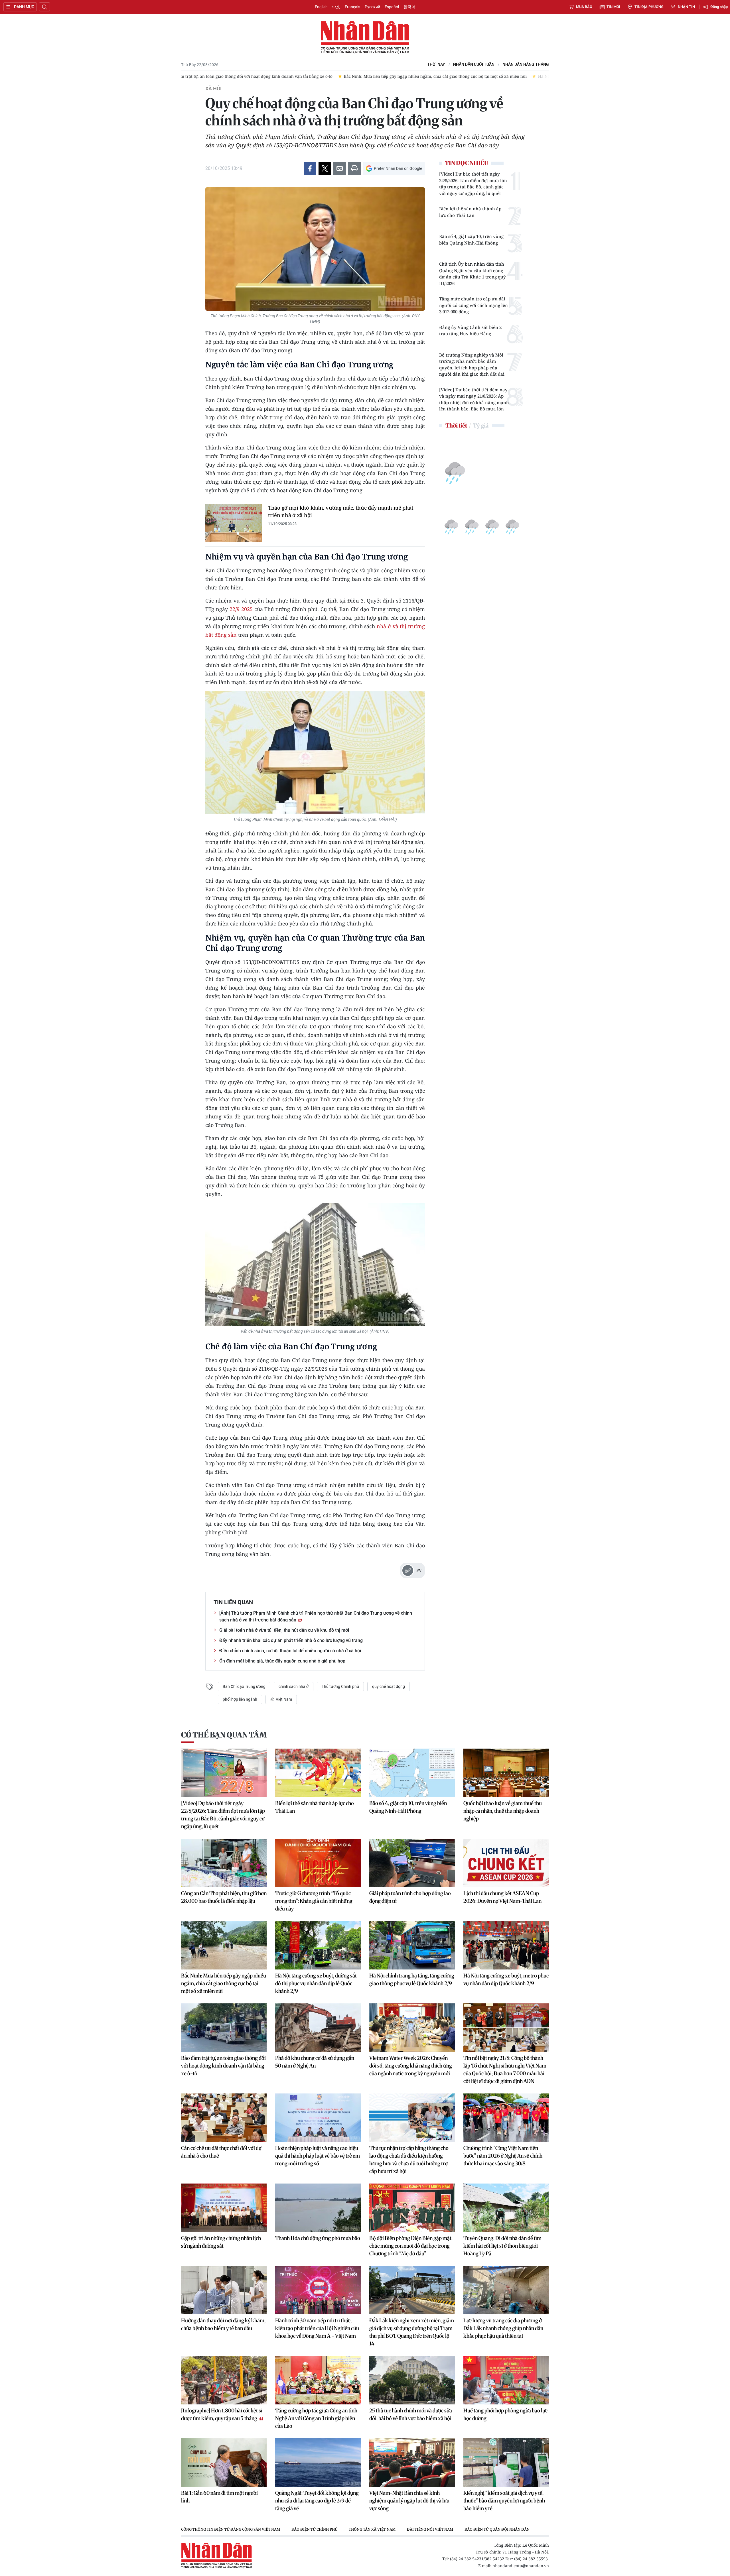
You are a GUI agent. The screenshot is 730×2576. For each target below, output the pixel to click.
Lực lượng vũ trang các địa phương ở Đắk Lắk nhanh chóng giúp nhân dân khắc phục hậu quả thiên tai (503, 2328)
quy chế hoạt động (389, 1686)
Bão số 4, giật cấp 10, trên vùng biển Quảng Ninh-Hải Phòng (471, 240)
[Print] (354, 168)
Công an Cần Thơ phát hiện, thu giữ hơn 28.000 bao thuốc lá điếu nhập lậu (224, 1897)
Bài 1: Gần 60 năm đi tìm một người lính (219, 2497)
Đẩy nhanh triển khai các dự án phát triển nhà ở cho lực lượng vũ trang (291, 1640)
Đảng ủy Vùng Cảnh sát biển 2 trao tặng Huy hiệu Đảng (470, 330)
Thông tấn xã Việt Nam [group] (372, 2529)
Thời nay (436, 65)
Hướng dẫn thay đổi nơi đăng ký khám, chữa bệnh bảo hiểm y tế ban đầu (223, 2324)
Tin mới (613, 7)
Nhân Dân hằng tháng (526, 65)
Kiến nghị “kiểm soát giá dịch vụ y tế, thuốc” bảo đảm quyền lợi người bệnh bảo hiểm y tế (504, 2501)
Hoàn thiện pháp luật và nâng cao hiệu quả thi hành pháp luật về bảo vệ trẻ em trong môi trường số (318, 2156)
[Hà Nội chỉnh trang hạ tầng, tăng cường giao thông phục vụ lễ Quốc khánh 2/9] (412, 1945)
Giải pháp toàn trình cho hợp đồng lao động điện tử (410, 1897)
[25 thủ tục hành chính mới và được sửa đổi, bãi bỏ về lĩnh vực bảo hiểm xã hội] (412, 2380)
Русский (372, 7)
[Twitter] (325, 168)
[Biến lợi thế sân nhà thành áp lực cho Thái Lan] (318, 1773)
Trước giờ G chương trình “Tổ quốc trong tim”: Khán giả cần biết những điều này (314, 1901)
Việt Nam (283, 1699)
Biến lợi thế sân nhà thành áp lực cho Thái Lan (470, 212)
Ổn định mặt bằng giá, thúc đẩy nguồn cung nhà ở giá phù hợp (282, 1661)
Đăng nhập (719, 7)
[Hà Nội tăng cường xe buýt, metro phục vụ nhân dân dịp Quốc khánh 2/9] (506, 1945)
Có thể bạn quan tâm (224, 1735)
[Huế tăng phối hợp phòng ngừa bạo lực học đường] (506, 2380)
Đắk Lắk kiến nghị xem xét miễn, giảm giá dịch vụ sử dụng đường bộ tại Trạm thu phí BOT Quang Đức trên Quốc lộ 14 (412, 2332)
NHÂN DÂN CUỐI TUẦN (474, 65)
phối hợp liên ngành (240, 1699)
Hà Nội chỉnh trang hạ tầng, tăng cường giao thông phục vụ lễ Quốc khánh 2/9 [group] (476, 76)
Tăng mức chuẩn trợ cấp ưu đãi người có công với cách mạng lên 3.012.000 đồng (474, 305)
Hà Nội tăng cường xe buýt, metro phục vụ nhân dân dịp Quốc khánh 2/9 (506, 1979)
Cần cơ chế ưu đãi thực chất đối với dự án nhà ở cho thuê (221, 2152)
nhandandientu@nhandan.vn (521, 2566)
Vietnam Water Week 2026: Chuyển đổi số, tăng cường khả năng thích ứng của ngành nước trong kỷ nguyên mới (411, 2066)
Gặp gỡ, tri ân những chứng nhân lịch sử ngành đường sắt (221, 2242)
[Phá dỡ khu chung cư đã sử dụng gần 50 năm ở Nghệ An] (318, 2028)
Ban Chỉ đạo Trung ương (244, 1686)
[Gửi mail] (340, 168)
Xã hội (213, 89)
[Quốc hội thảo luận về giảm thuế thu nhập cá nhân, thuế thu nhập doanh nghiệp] (506, 1773)
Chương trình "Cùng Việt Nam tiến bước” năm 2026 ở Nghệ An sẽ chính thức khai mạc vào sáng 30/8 (503, 2156)
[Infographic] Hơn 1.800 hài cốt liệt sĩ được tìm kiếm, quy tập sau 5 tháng (222, 2414)
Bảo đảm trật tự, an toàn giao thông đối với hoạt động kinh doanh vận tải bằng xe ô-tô (223, 2066)
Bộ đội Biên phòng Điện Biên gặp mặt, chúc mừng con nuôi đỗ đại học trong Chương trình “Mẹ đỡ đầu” (411, 2246)
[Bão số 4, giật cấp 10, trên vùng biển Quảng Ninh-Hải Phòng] (412, 1773)
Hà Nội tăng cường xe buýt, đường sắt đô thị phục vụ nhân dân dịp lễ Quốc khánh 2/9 (316, 1983)
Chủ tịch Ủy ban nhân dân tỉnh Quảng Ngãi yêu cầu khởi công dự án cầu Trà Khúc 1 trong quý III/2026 (473, 274)
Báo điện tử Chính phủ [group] (314, 2529)
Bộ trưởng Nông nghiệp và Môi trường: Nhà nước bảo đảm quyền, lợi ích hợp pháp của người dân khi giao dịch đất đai (472, 365)
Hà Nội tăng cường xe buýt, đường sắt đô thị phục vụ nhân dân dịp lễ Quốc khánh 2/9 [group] (308, 76)
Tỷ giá (481, 425)
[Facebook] (310, 168)
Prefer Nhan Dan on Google (398, 168)
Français (352, 7)
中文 (336, 7)
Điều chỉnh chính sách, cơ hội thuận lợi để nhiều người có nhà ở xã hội (290, 1651)
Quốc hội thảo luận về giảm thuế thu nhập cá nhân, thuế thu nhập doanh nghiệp (503, 1811)
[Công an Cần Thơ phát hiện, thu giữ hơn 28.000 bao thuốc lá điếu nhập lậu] (224, 1863)
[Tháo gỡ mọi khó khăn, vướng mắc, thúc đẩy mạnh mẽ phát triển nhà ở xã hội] (234, 523)
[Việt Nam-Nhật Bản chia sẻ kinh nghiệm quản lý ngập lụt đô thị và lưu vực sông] (412, 2463)
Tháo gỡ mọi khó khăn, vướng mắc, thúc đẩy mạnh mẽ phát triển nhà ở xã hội (341, 511)
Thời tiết (456, 425)
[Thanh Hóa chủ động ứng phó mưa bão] (318, 2208)
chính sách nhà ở (294, 1686)
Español (392, 7)
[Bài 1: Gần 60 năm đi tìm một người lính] (224, 2463)
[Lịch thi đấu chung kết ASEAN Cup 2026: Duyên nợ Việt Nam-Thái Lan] (506, 1863)
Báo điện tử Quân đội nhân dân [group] (497, 2529)
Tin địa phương (649, 7)
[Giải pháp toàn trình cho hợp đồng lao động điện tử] (412, 1863)
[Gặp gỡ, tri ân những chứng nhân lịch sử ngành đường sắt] (224, 2208)
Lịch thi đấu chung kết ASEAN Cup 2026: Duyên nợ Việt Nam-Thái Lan (502, 1897)
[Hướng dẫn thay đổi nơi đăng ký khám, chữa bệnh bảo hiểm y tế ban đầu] (224, 2290)
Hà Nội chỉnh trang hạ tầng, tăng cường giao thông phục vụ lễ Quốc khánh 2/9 (412, 1979)
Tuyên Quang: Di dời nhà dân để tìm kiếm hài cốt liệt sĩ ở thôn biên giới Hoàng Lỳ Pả (502, 2246)
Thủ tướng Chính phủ (340, 1686)
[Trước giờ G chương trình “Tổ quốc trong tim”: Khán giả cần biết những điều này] (318, 1863)
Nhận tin (686, 7)
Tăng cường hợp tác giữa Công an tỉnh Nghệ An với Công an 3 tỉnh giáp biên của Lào (316, 2418)
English (321, 7)
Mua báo (584, 7)
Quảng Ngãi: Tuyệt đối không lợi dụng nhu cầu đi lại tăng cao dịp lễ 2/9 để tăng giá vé (317, 2501)
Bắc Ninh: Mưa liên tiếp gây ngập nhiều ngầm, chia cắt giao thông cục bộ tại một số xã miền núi (224, 1983)
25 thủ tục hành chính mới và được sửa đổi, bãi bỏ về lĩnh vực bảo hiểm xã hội (411, 2414)
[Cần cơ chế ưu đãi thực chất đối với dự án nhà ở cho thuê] (224, 2118)
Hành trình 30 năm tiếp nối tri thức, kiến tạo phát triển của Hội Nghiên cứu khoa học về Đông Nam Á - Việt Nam (317, 2328)
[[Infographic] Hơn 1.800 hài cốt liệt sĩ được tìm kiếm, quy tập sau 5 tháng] (224, 2380)
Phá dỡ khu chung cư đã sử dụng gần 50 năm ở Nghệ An (315, 2062)
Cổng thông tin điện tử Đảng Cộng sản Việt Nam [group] (231, 2529)
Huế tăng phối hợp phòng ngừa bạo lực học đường (505, 2414)
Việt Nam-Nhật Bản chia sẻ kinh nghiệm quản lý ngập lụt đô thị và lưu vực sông (409, 2501)
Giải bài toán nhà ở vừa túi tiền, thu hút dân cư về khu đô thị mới (284, 1630)
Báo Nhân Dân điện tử (365, 38)
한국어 (409, 7)
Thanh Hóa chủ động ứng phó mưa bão (318, 2238)
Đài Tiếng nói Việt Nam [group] (430, 2529)
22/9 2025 (241, 609)
